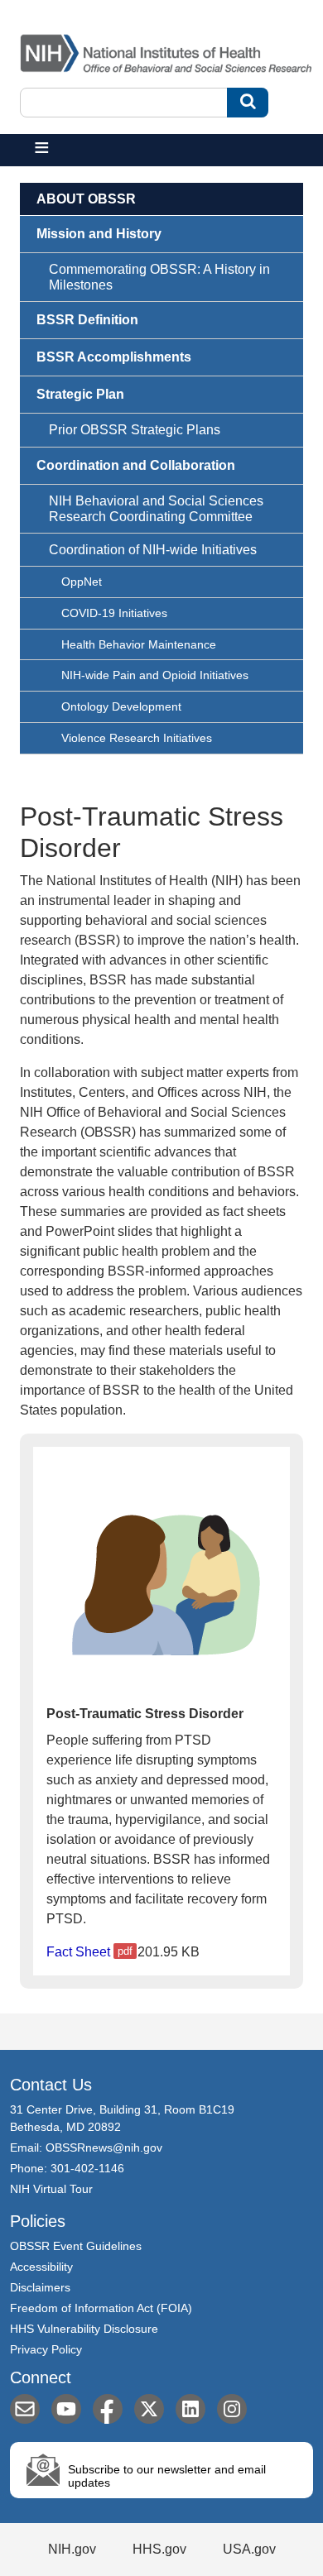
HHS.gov (159, 2549)
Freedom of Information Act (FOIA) (101, 2308)
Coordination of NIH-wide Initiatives (153, 550)
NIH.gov (72, 2549)
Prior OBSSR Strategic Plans (135, 430)
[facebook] (108, 2409)
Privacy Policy (46, 2349)
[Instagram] (232, 2409)
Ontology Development (121, 706)
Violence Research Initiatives (137, 738)
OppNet (82, 582)
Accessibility (41, 2267)
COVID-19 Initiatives (114, 613)
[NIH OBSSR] (169, 50)
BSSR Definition (87, 320)
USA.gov (249, 2549)
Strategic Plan (80, 394)
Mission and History (99, 234)
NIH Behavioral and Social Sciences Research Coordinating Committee (156, 509)
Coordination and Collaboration (136, 465)
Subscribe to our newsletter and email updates (167, 2476)
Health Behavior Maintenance (139, 644)
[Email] (25, 2409)
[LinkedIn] (190, 2409)
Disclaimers (40, 2287)
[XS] (149, 2409)
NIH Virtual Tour (51, 2189)
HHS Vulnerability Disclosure (84, 2329)
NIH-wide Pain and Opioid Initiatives (155, 675)
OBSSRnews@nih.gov (104, 2147)
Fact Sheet (78, 1952)
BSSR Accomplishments (114, 357)
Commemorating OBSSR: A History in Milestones (159, 277)
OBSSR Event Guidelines (76, 2246)
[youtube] (66, 2409)
